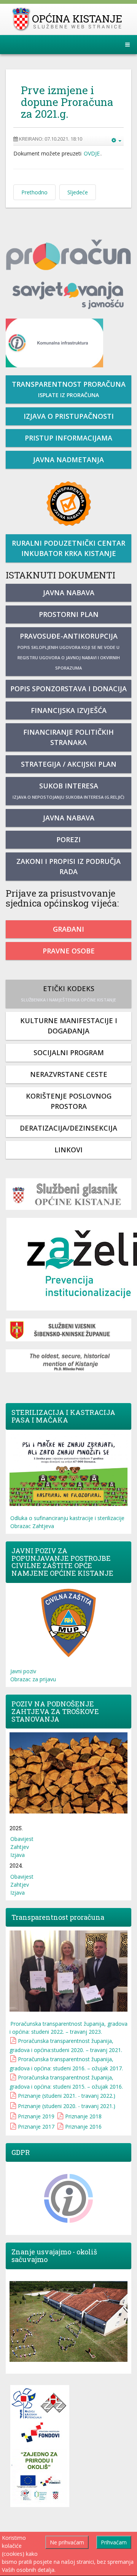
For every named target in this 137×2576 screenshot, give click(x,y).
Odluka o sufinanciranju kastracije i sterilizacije (67, 1518)
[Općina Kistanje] (69, 19)
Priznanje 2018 (83, 2116)
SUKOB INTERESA (68, 791)
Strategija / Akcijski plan (69, 764)
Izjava (18, 1855)
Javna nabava (69, 593)
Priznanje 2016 (83, 2127)
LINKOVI (68, 1150)
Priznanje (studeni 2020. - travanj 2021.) (67, 2106)
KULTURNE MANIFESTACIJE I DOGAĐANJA (69, 1026)
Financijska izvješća (69, 710)
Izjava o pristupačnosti (69, 416)
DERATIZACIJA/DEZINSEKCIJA (68, 1128)
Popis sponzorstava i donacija (68, 689)
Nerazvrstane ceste (69, 1074)
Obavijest (22, 1839)
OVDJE (92, 153)
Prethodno (34, 192)
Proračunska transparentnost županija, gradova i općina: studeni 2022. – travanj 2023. (68, 2028)
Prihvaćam (114, 2542)
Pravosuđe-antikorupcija (69, 651)
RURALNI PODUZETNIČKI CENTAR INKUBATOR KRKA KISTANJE (68, 548)
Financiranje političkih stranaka (68, 737)
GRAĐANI (68, 929)
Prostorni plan (69, 614)
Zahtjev (20, 1847)
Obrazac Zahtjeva (32, 1526)
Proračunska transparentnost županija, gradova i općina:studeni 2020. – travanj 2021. (66, 2045)
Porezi (68, 839)
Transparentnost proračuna (69, 389)
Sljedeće (78, 192)
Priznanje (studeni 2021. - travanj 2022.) (67, 2096)
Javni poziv (23, 1671)
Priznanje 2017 (36, 2127)
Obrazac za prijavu (33, 1679)
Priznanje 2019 (36, 2116)
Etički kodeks (68, 993)
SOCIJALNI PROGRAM (69, 1053)
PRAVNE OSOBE (69, 951)
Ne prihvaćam (67, 2542)
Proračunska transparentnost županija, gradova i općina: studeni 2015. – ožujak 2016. (66, 2082)
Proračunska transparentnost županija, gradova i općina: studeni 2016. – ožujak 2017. (66, 2064)
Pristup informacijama (68, 438)
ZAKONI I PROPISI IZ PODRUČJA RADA (68, 866)
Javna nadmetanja (68, 460)
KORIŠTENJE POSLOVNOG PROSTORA (69, 1101)
